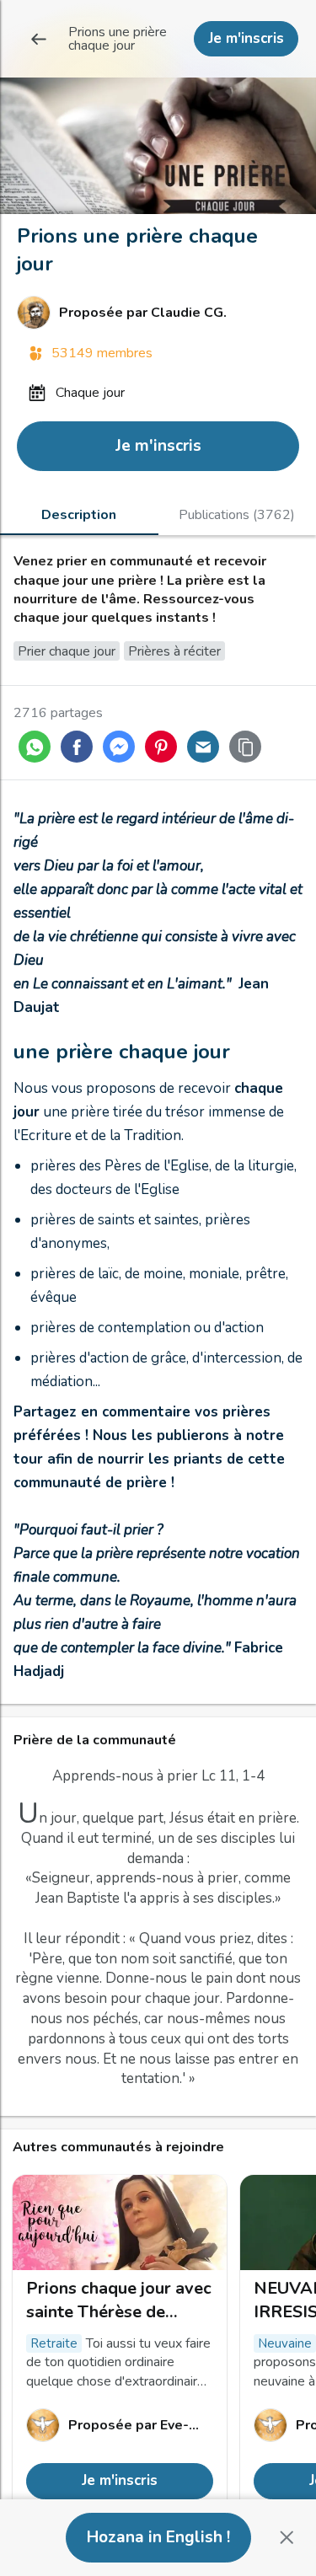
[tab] (79, 514)
